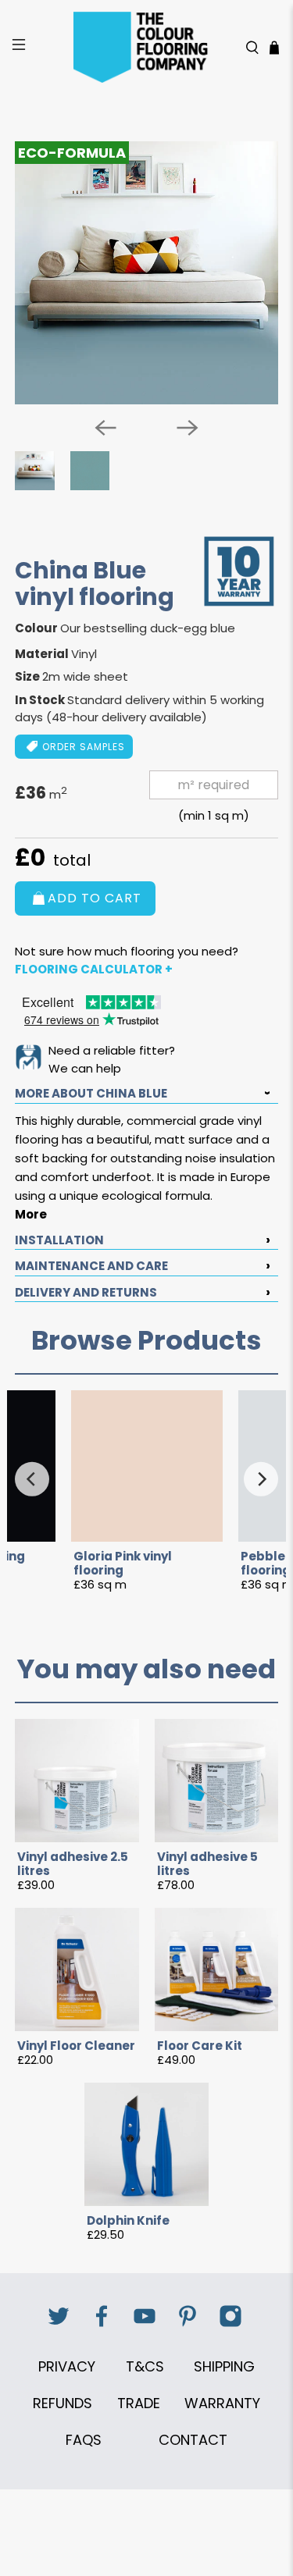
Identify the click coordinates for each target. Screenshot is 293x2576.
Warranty (222, 2403)
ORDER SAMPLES (84, 747)
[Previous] (105, 428)
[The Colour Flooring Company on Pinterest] (188, 2324)
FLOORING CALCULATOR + (94, 969)
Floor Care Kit (200, 2046)
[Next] (188, 428)
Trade (139, 2403)
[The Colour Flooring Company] (147, 47)
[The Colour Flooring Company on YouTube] (145, 2324)
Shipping (224, 2366)
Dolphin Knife (128, 2221)
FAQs (84, 2440)
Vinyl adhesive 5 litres (207, 1864)
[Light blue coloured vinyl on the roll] (146, 272)
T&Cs (145, 2366)
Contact (193, 2440)
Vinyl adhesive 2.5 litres (73, 1864)
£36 (41, 793)
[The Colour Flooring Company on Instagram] (230, 2324)
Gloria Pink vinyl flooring (123, 1564)
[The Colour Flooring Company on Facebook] (102, 2324)
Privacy (67, 2366)
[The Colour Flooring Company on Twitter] (59, 2324)
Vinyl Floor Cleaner (76, 2046)
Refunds (63, 2403)
